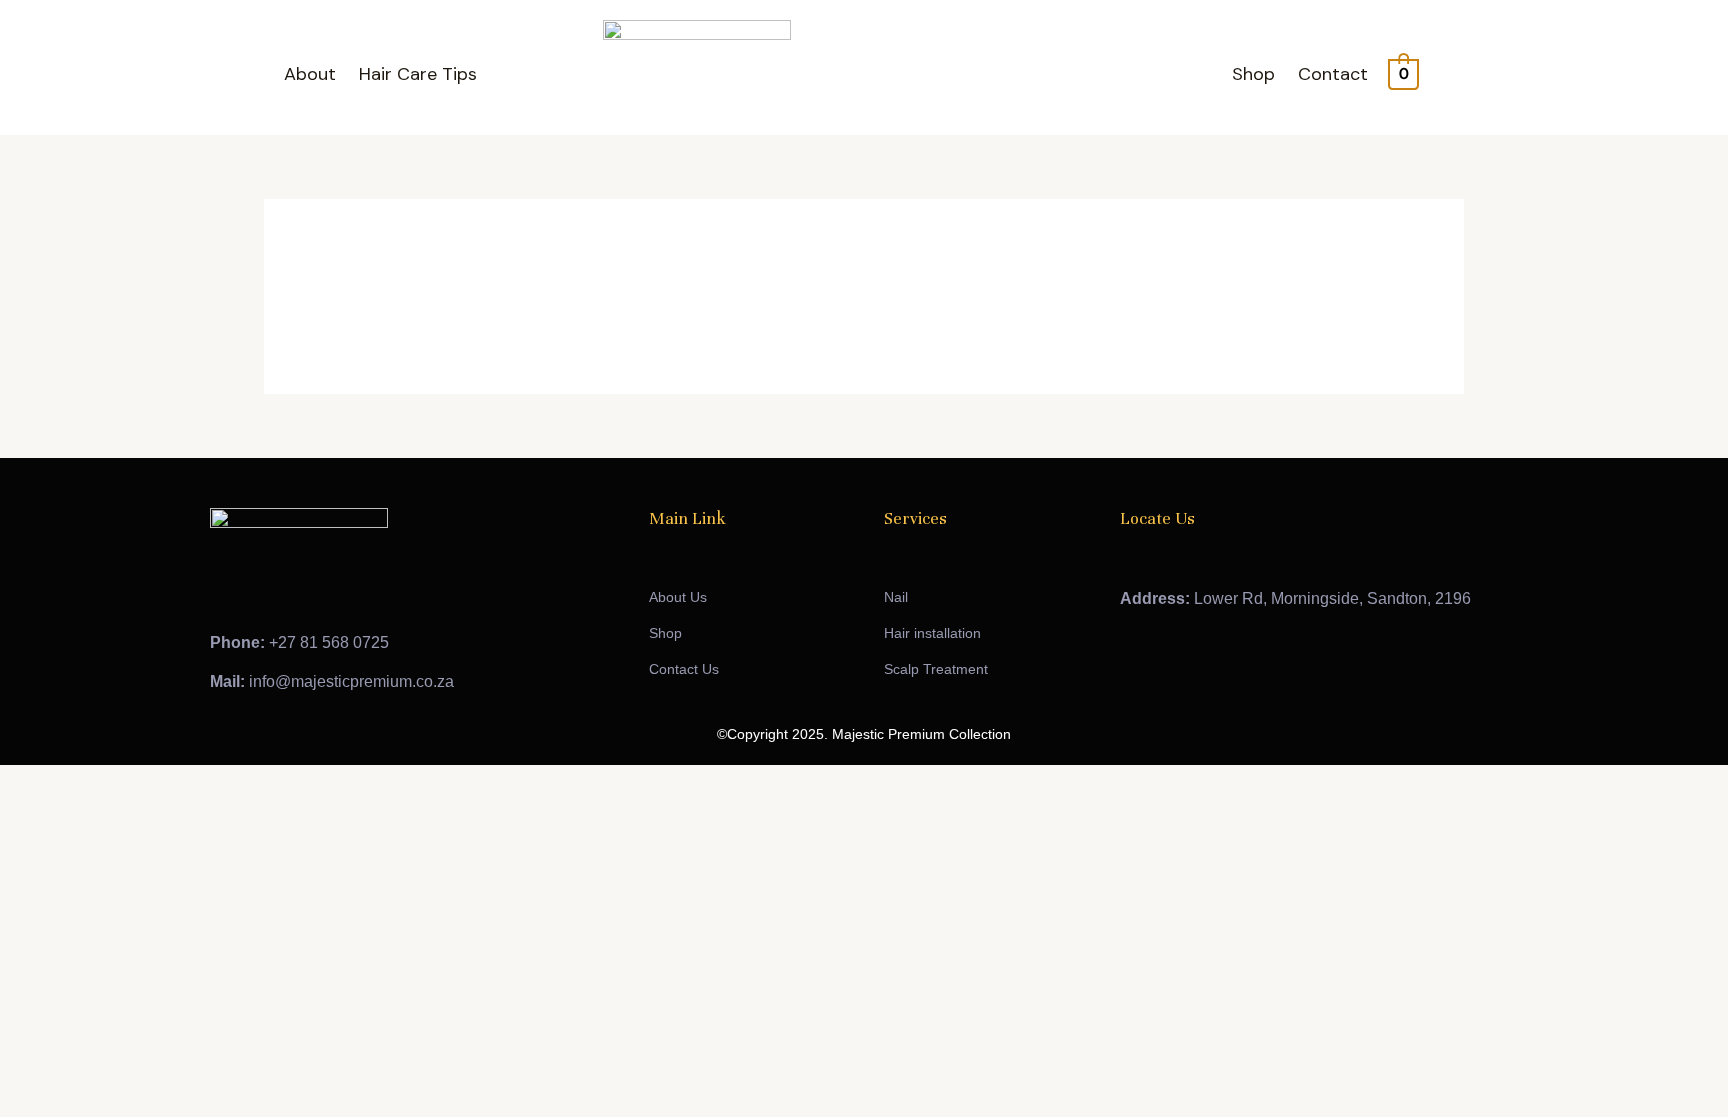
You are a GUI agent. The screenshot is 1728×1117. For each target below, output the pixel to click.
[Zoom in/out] (20, 785)
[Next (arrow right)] (64, 815)
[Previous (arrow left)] (20, 815)
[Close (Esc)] (152, 785)
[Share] (108, 785)
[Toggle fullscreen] (64, 785)
